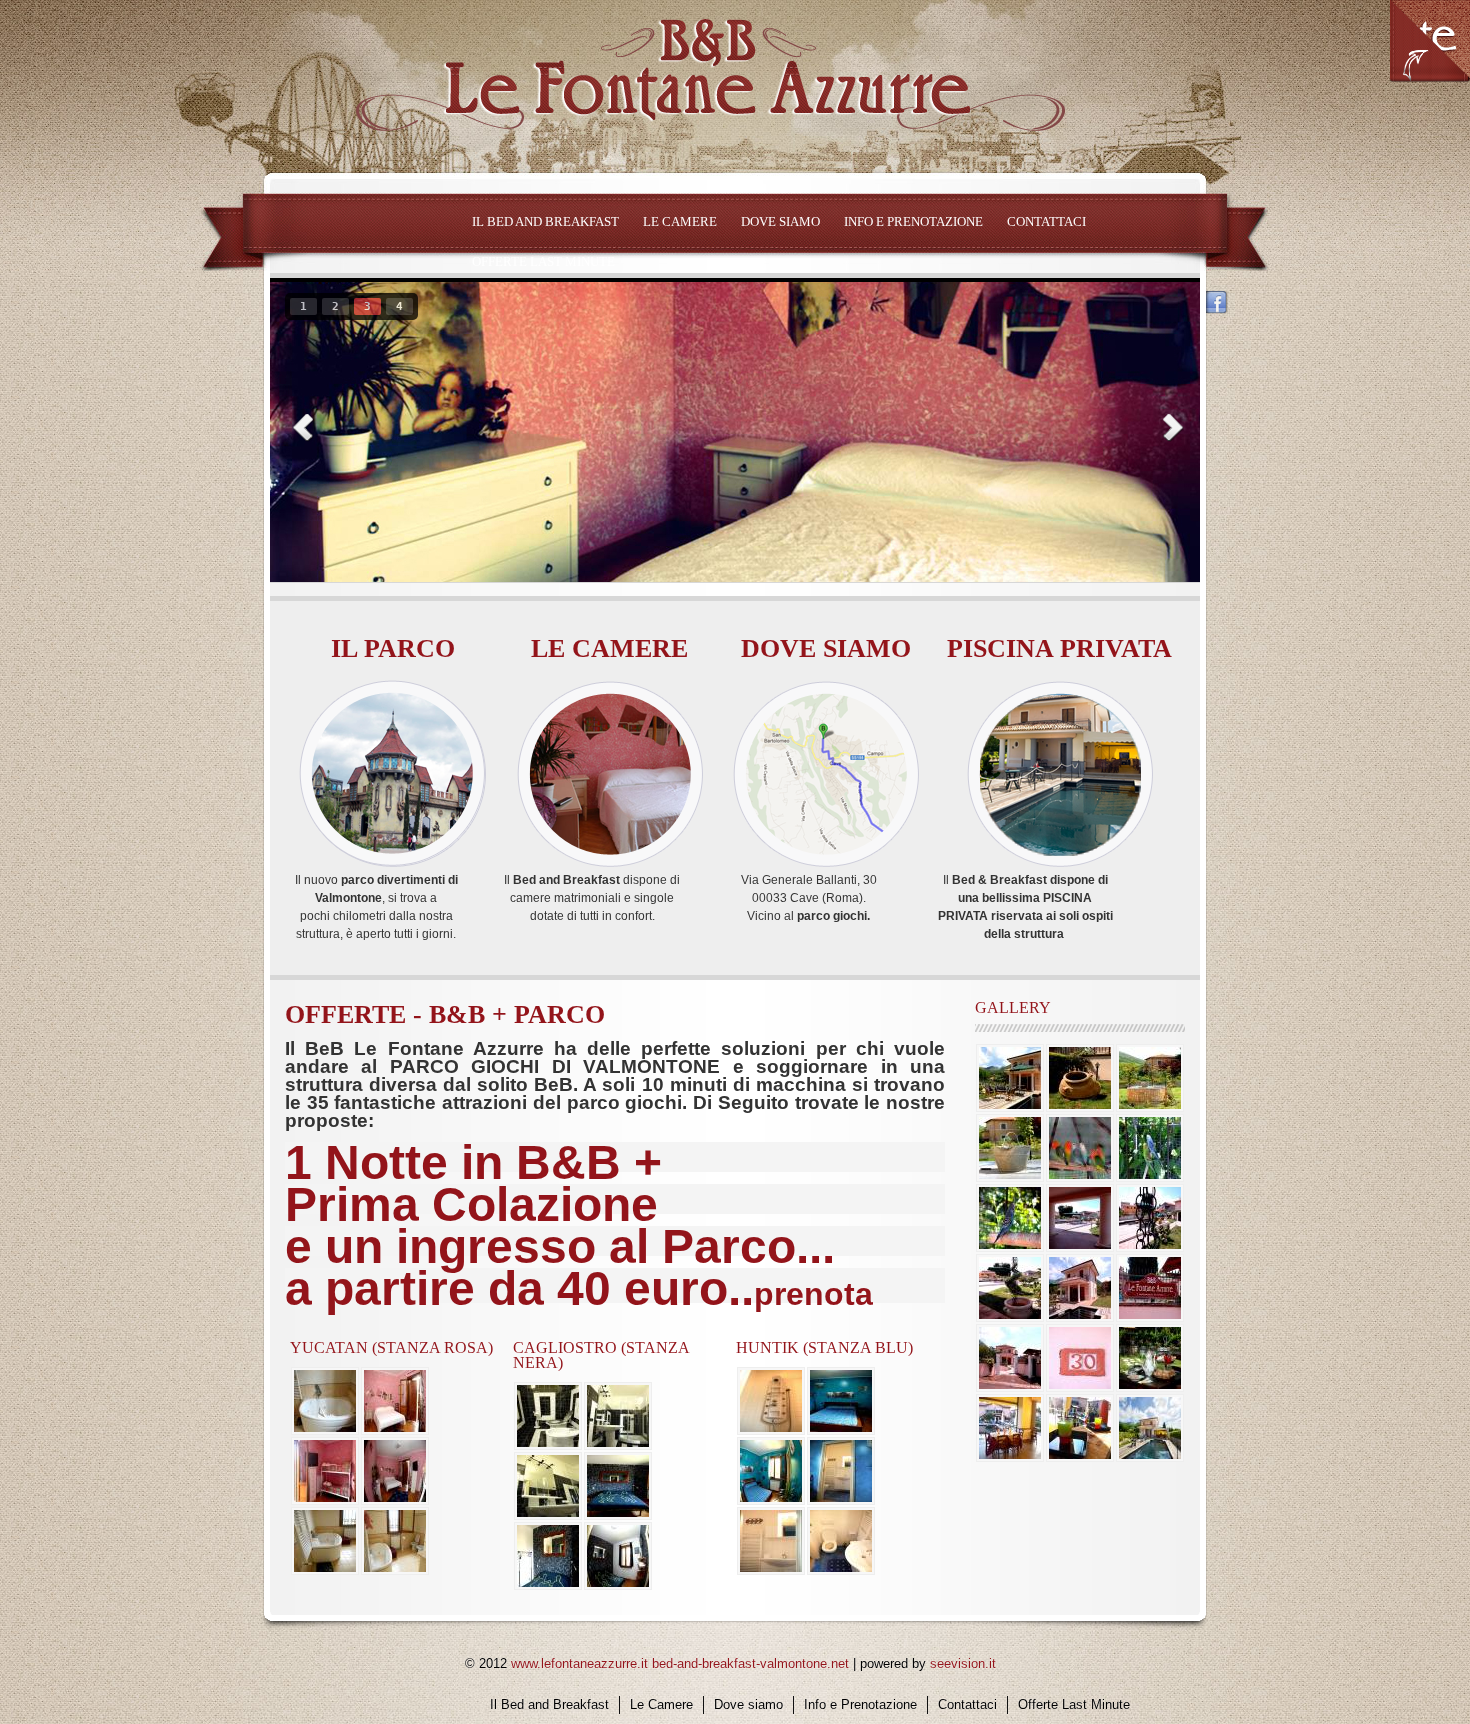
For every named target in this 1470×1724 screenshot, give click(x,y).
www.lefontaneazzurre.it (579, 1663)
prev (301, 424)
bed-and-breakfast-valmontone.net (750, 1663)
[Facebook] (1217, 302)
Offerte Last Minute (543, 261)
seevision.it (963, 1663)
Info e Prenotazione (913, 221)
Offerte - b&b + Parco (445, 1014)
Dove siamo (780, 221)
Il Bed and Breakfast (545, 221)
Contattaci (1046, 221)
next (1169, 424)
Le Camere (680, 221)
